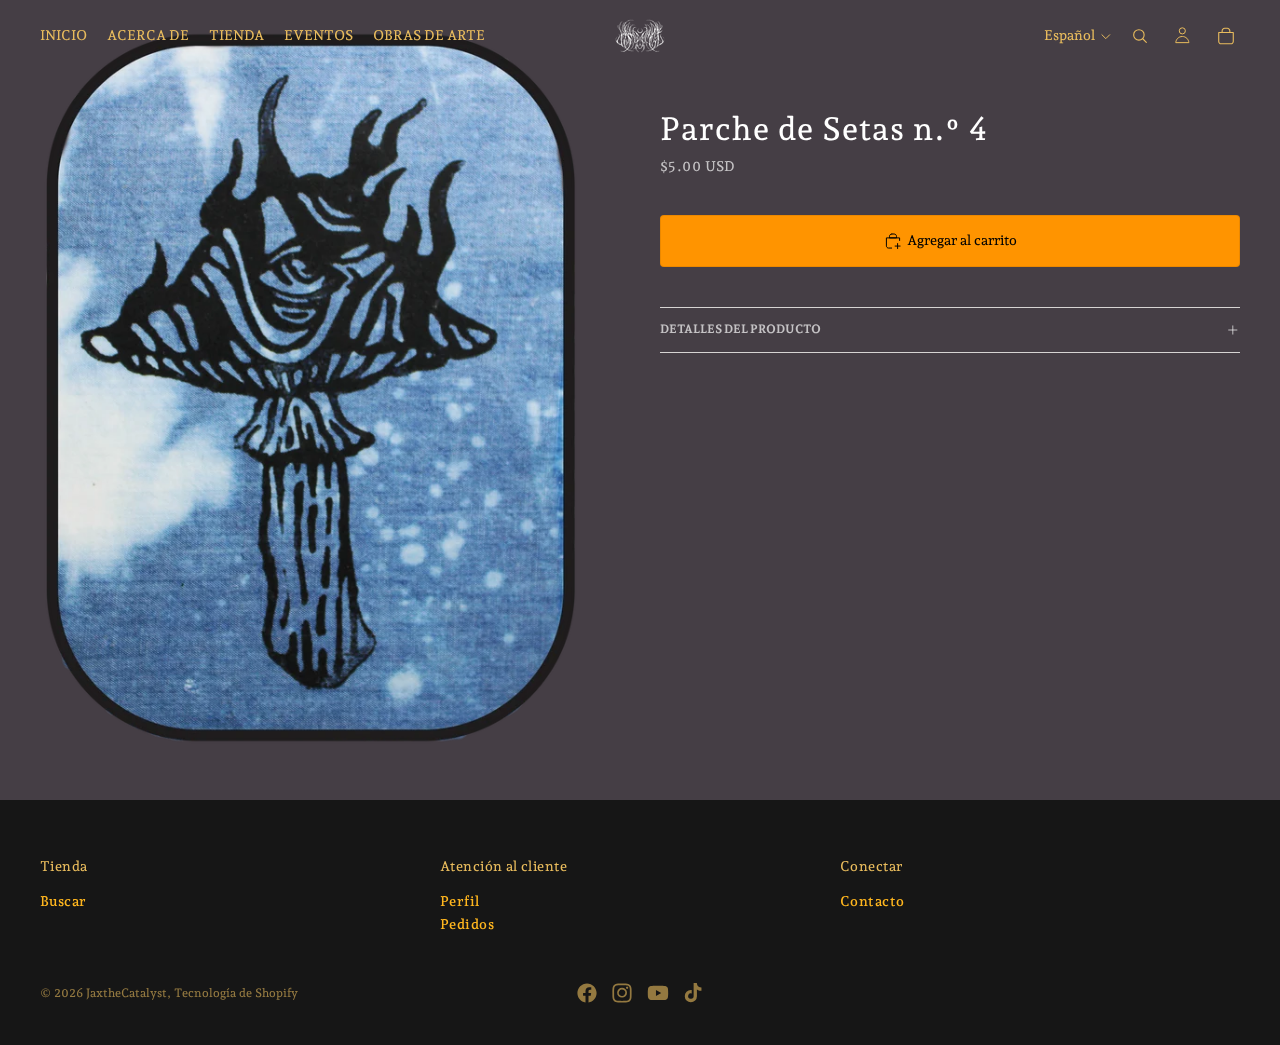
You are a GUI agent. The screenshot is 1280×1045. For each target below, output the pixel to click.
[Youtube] (658, 993)
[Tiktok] (693, 993)
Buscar (63, 901)
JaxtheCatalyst (126, 993)
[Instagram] (622, 993)
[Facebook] (587, 993)
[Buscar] (1140, 36)
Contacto (872, 901)
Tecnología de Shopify (236, 993)
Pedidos (467, 925)
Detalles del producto (740, 329)
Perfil (460, 901)
